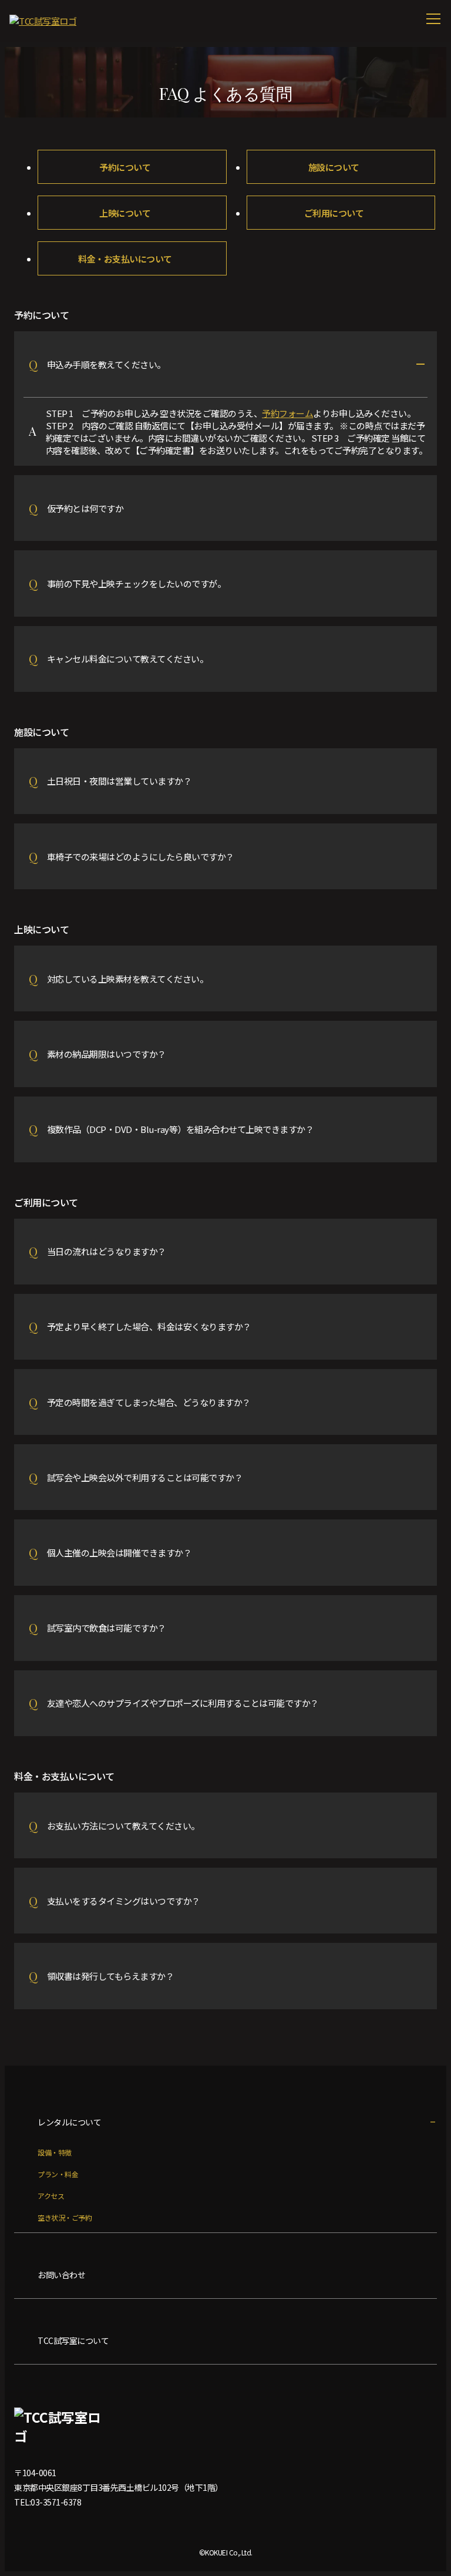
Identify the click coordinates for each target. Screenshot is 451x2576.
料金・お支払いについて (125, 259)
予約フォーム (287, 413)
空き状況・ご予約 (65, 2217)
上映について (125, 213)
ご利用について (334, 213)
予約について (125, 167)
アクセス (51, 2196)
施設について (334, 167)
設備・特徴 (55, 2152)
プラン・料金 (58, 2174)
